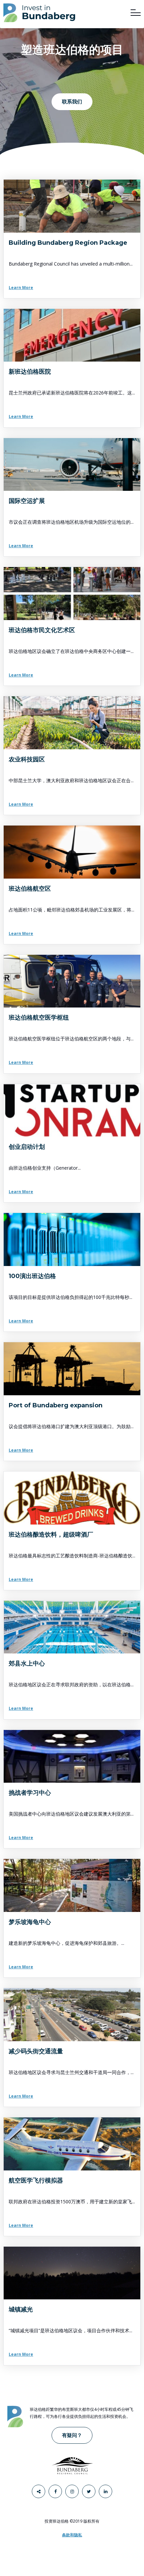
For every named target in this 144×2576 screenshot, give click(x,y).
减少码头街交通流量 (36, 2051)
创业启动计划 (27, 1147)
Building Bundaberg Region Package (68, 243)
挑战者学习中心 (30, 1793)
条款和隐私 (72, 2535)
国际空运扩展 (27, 501)
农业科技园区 (27, 759)
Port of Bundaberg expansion (56, 1405)
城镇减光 (21, 2309)
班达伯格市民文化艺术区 (42, 630)
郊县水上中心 (27, 1664)
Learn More (21, 288)
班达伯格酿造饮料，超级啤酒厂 (51, 1535)
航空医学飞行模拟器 (36, 2181)
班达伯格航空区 (30, 889)
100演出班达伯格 (32, 1276)
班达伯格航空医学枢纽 (39, 1018)
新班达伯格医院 (30, 372)
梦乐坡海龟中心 (30, 1922)
